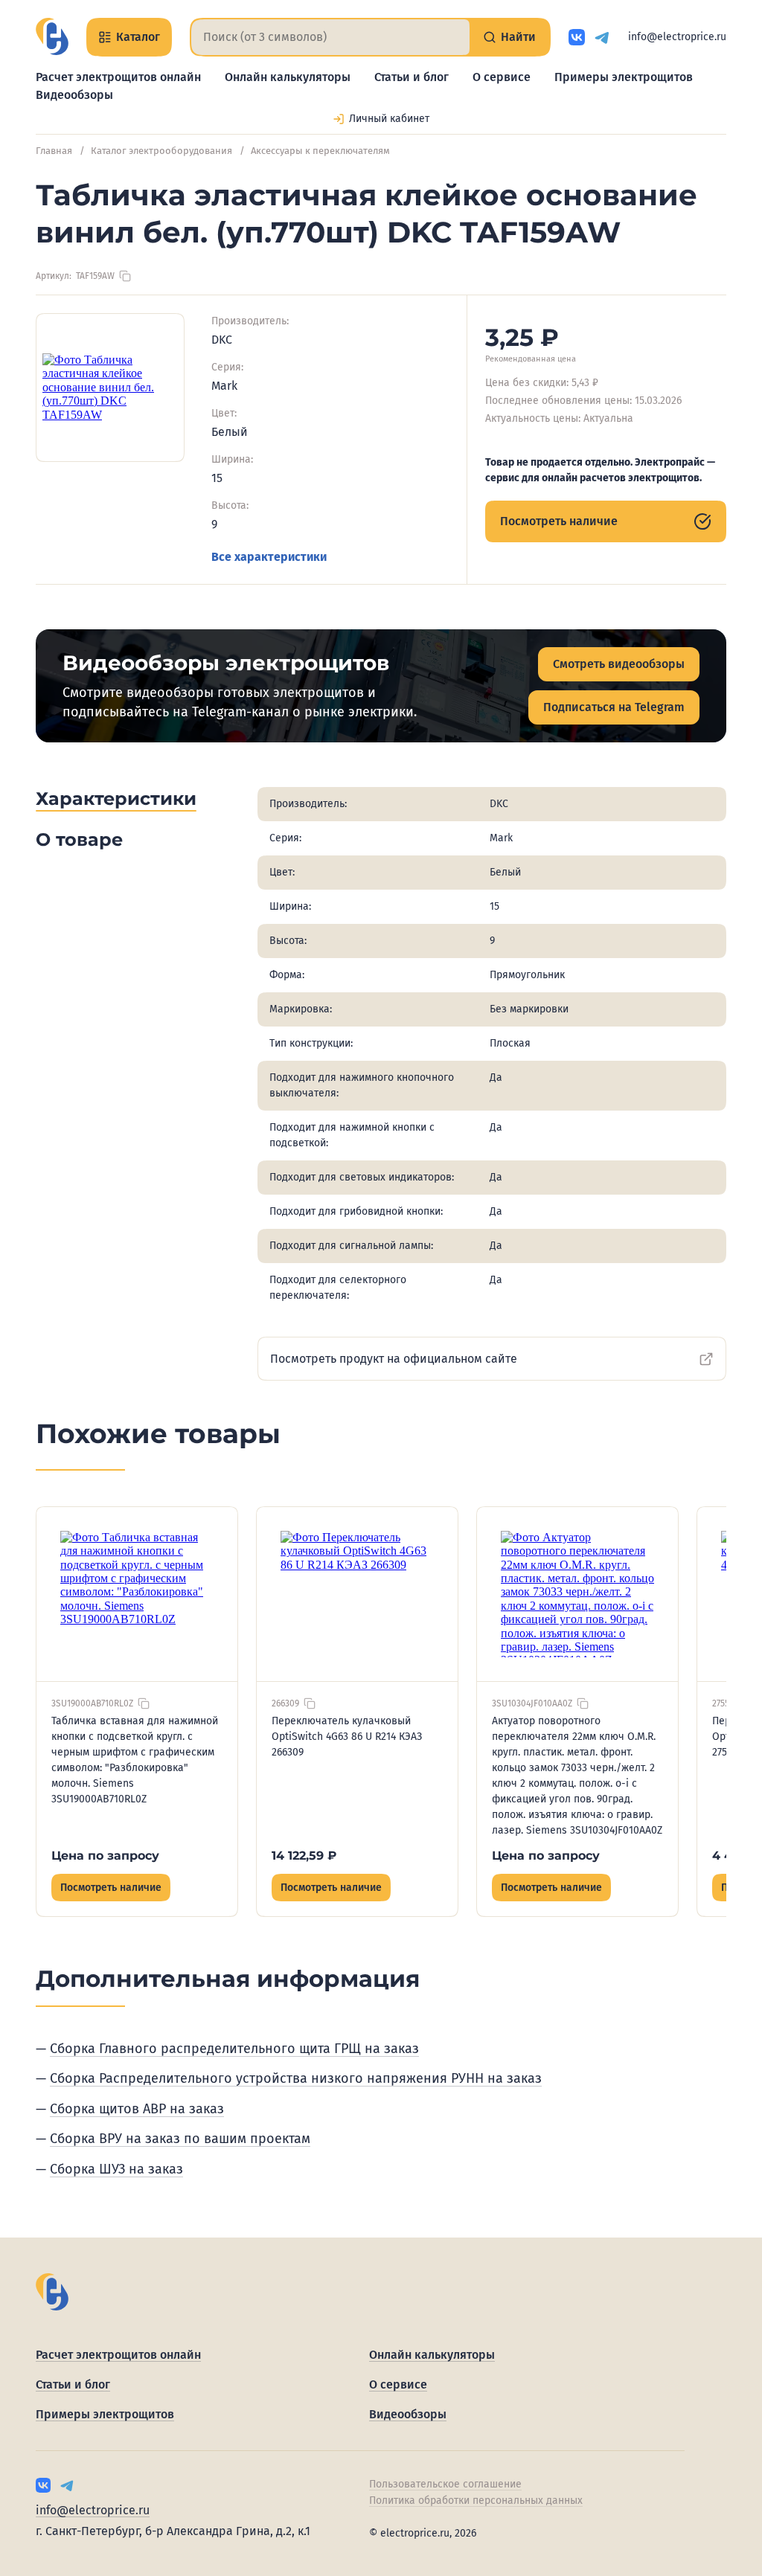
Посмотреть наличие (559, 521)
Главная (54, 151)
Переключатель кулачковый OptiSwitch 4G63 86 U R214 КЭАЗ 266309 (347, 1737)
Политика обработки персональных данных (476, 2500)
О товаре (79, 839)
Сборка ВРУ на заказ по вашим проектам (180, 2139)
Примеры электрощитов (624, 77)
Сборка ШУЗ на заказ (116, 2169)
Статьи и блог (412, 77)
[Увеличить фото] (110, 388)
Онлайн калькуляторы (288, 77)
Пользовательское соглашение (445, 2484)
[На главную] (52, 36)
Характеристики (116, 799)
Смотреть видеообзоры (619, 664)
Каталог (138, 37)
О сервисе (502, 77)
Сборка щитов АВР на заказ (137, 2109)
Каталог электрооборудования (161, 151)
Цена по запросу (105, 1856)
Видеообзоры (74, 95)
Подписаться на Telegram (614, 707)
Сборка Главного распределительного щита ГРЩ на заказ (234, 2049)
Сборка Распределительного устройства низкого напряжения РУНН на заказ (296, 2078)
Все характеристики (269, 557)
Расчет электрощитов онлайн (118, 77)
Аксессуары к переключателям (320, 151)
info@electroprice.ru (677, 37)
